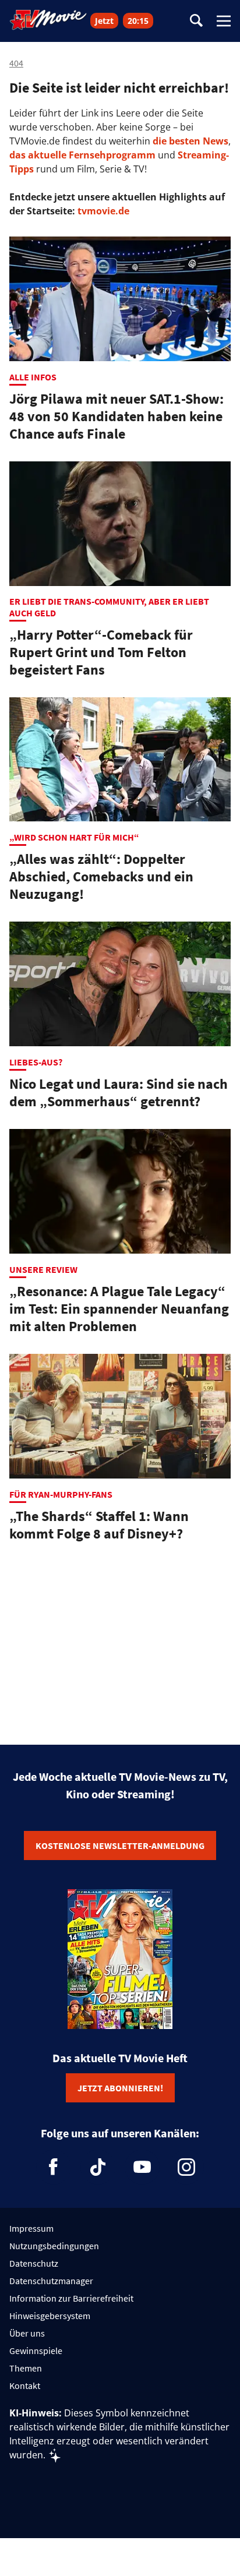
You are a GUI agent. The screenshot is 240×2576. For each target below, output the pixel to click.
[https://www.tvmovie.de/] (48, 20)
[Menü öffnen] (224, 21)
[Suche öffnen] (196, 21)
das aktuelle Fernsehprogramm (82, 155)
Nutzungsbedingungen (54, 2246)
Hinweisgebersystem (50, 2316)
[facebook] (54, 2167)
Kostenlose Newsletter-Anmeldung (120, 1845)
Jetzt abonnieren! (120, 2088)
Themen (26, 2368)
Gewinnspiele (36, 2351)
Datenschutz (34, 2263)
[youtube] (142, 2167)
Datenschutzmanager (51, 2281)
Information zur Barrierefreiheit (71, 2298)
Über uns (27, 2333)
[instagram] (186, 2167)
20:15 (138, 21)
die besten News (190, 141)
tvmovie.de (103, 211)
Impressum (31, 2228)
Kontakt (25, 2386)
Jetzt (104, 21)
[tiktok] (98, 2167)
